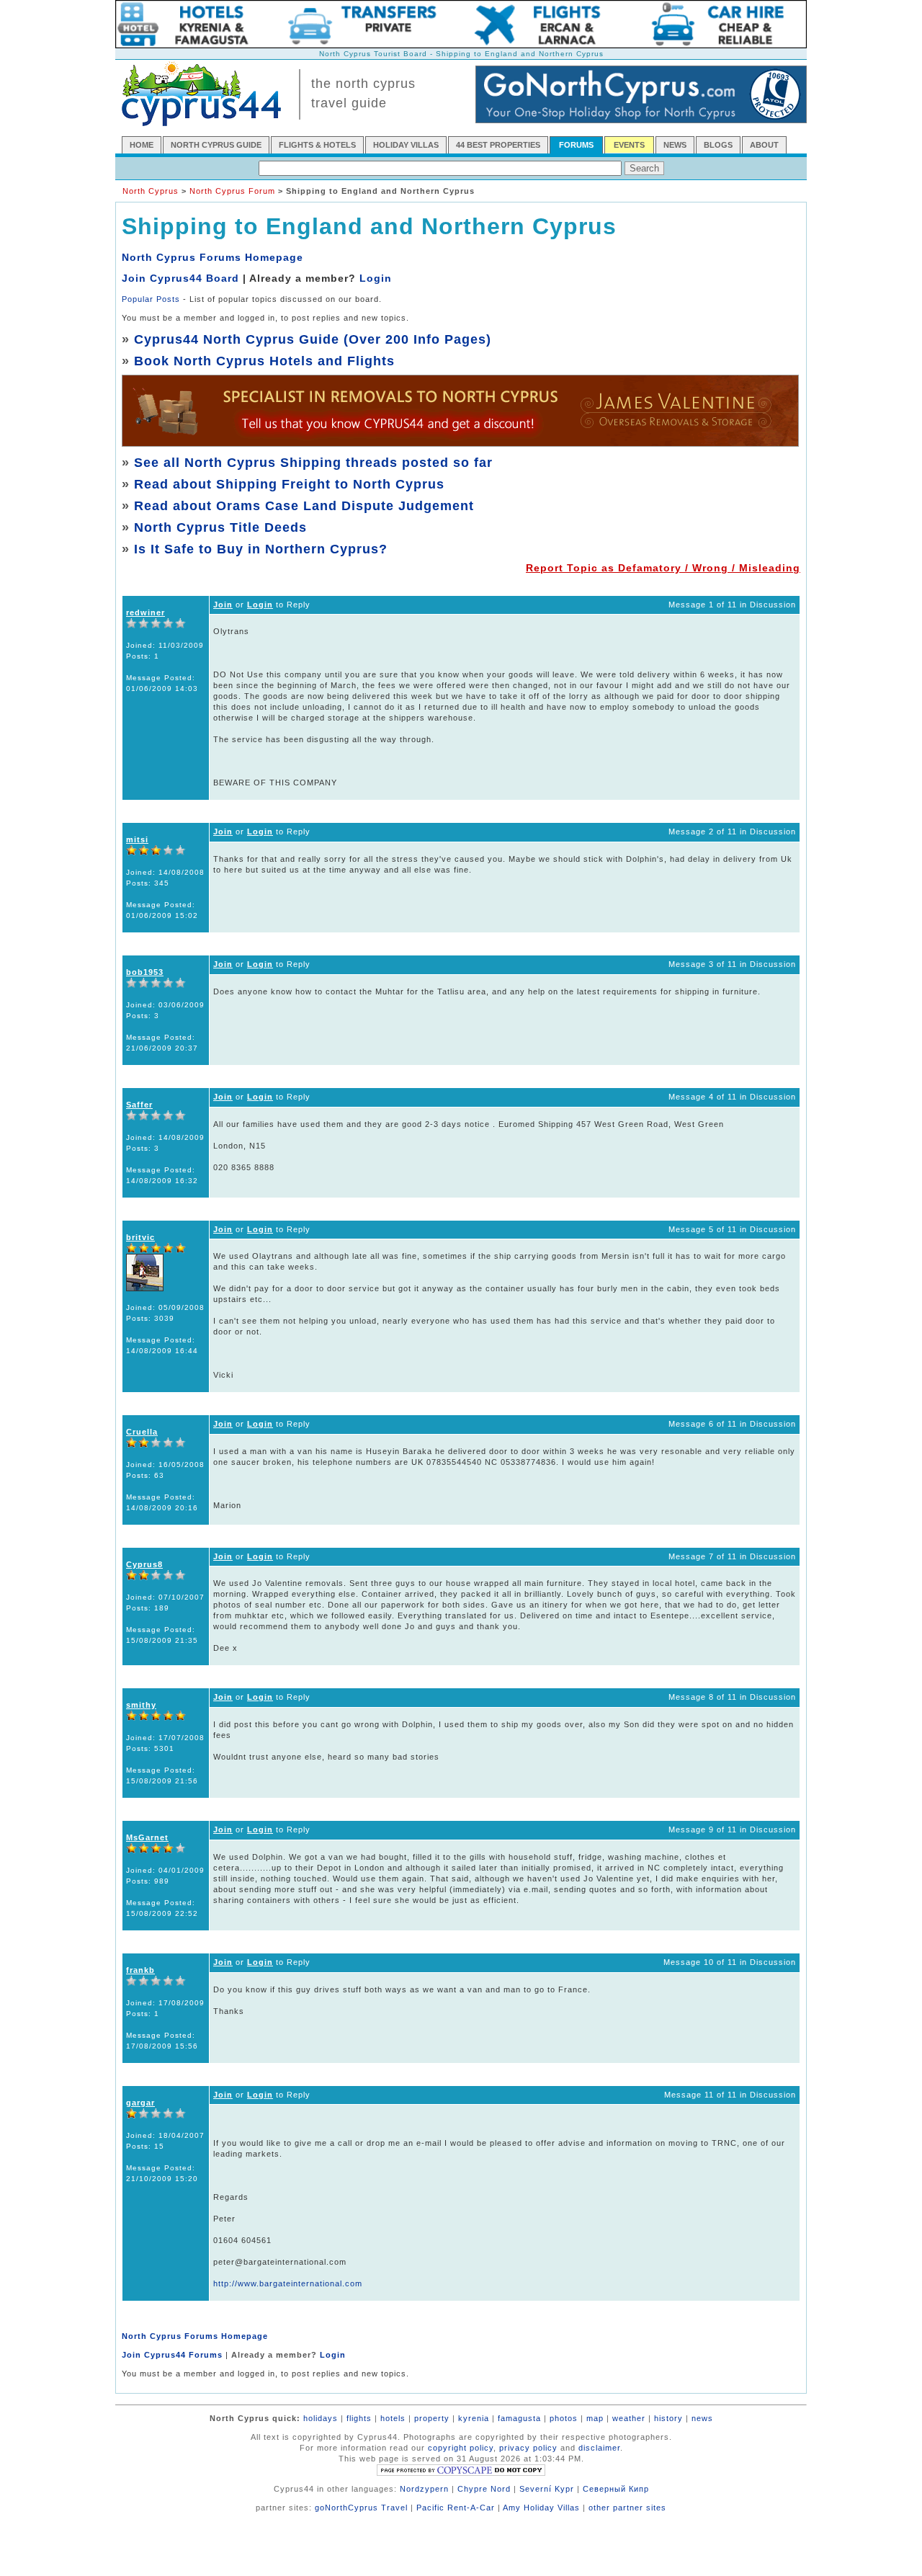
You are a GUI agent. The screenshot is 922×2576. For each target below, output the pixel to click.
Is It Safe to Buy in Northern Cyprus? (261, 549)
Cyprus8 (144, 1564)
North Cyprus (151, 191)
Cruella (142, 1432)
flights (359, 2418)
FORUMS (576, 145)
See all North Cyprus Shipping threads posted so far (313, 463)
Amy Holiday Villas (541, 2508)
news (702, 2418)
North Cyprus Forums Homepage (212, 257)
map (595, 2418)
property (432, 2418)
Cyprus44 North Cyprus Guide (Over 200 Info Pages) (313, 339)
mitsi (137, 839)
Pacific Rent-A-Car (456, 2508)
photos (564, 2418)
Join (223, 605)
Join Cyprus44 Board (180, 278)
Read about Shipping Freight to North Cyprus (289, 484)
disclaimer (599, 2448)
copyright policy (461, 2448)
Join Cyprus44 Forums (172, 2355)
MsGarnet (147, 1837)
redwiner (146, 612)
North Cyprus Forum (232, 191)
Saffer (139, 1105)
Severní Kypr (547, 2489)
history (668, 2418)
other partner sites (627, 2508)
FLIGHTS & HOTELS (317, 145)
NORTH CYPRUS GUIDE (216, 145)
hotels (393, 2418)
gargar (140, 2103)
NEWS (675, 145)
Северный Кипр (616, 2489)
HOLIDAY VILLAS (406, 145)
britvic (140, 1237)
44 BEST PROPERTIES (498, 145)
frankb (140, 1970)
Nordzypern (424, 2489)
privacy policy (528, 2448)
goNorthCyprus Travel (361, 2508)
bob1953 (145, 972)
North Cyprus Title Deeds (220, 527)
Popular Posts (151, 299)
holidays (321, 2418)
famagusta (519, 2418)
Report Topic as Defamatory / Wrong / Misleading (663, 568)
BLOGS (718, 145)
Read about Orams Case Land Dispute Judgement (304, 506)
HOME (142, 145)
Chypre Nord (484, 2489)
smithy (141, 1705)
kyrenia (474, 2418)
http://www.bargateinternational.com (288, 2283)
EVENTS (629, 145)
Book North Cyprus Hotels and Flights (264, 361)
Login (376, 278)
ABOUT (764, 145)
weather (629, 2418)
